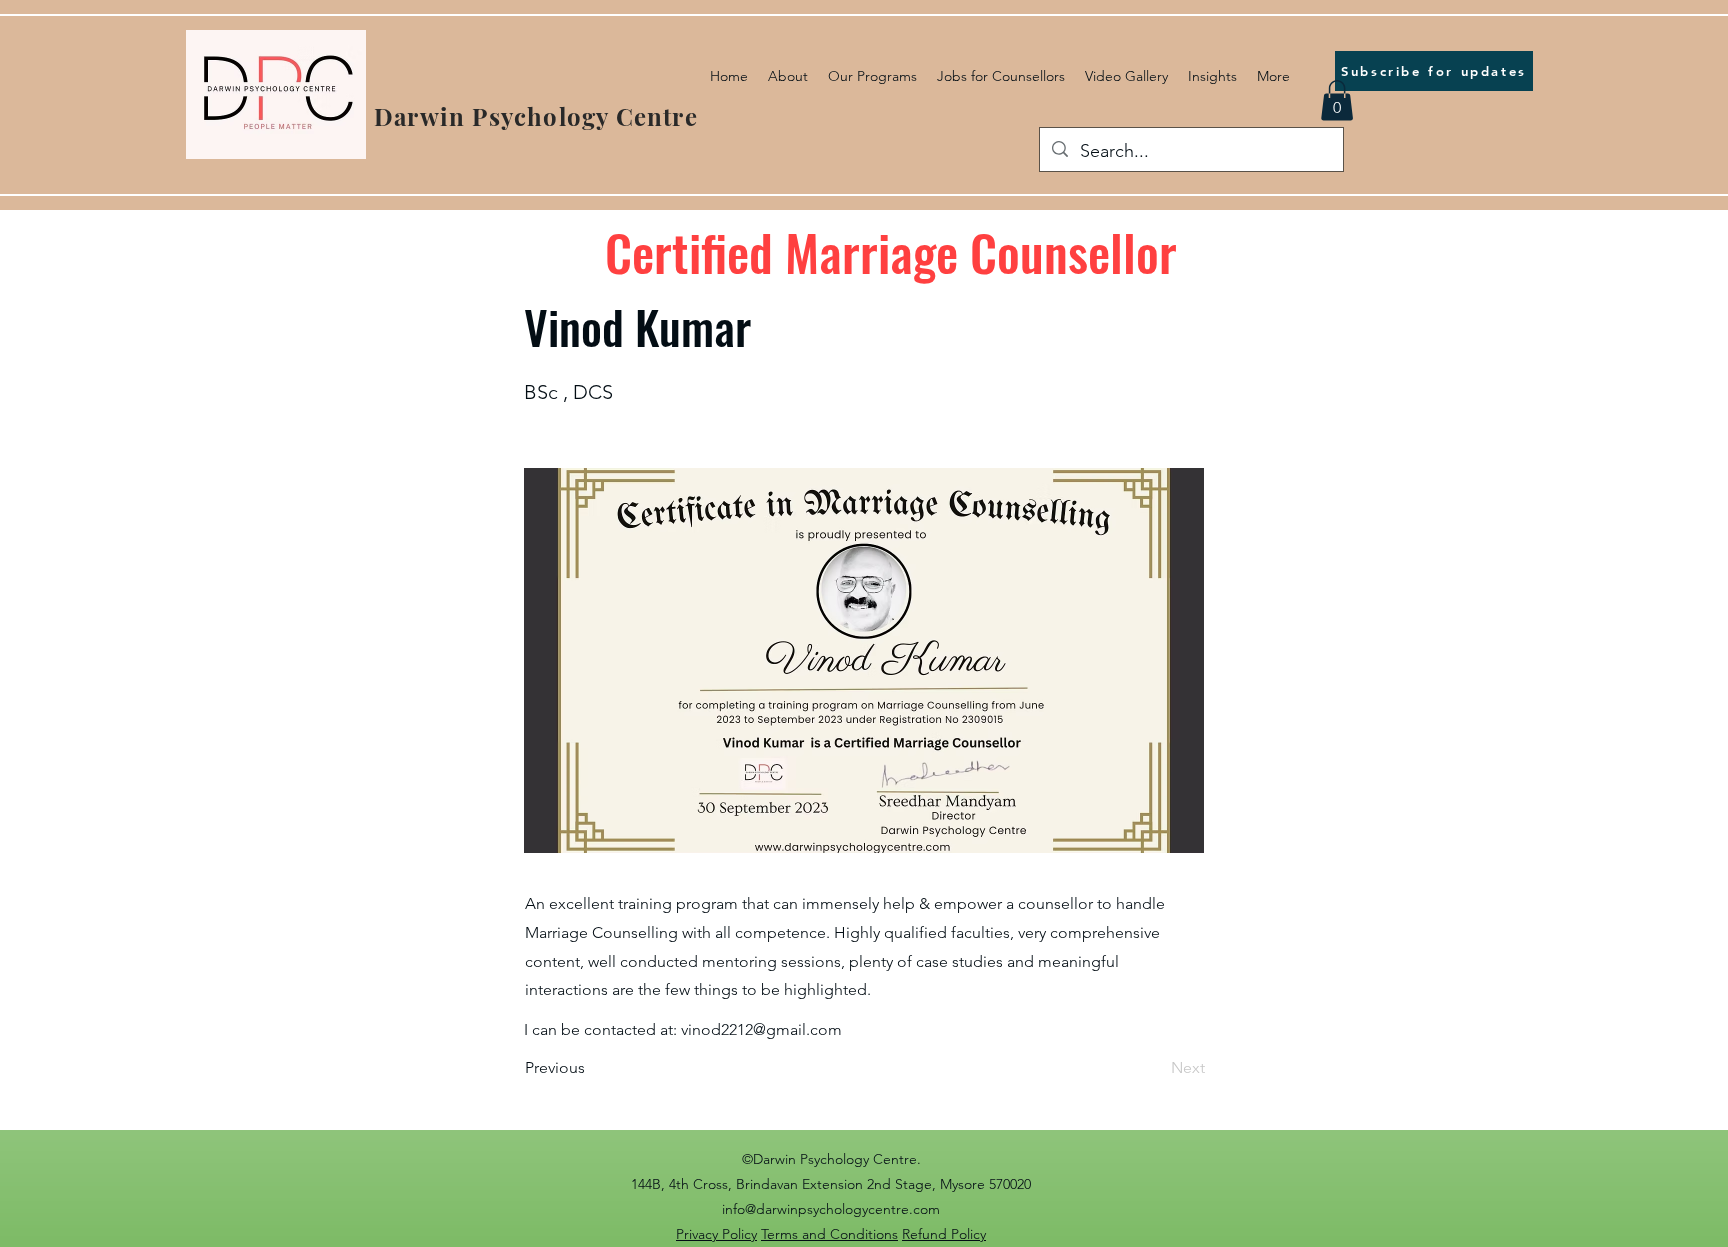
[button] (1337, 100)
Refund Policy (944, 1234)
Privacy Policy (716, 1234)
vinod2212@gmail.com (761, 1029)
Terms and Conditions (829, 1234)
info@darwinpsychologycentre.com (831, 1209)
